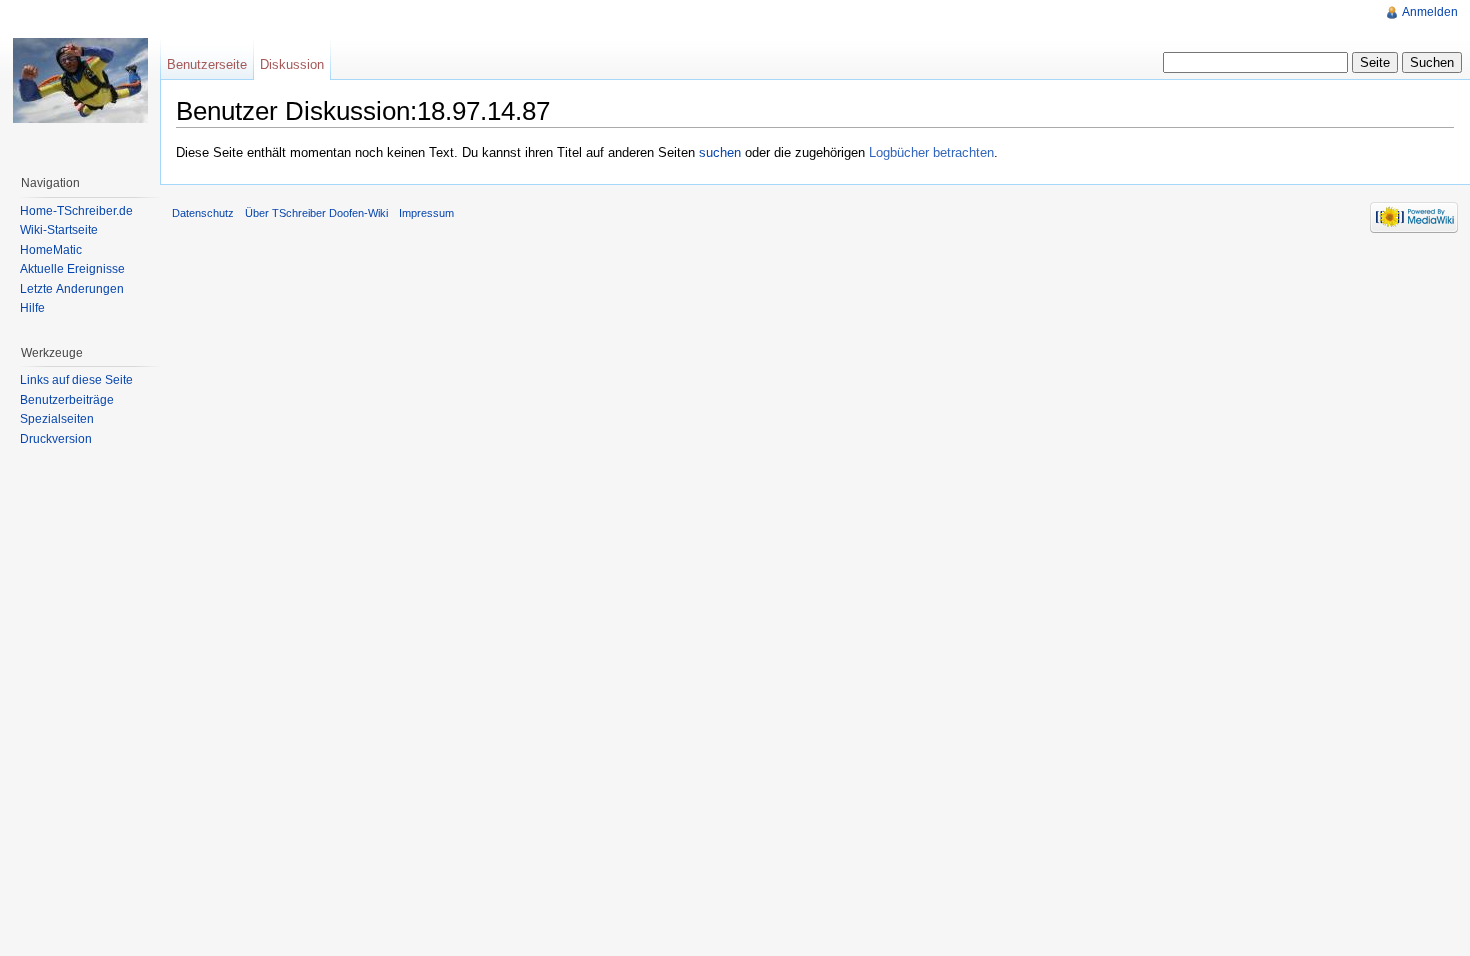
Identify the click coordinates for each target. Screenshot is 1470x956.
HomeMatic (51, 250)
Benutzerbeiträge (67, 400)
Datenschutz (203, 213)
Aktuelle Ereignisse (72, 269)
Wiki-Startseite (59, 230)
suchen (720, 152)
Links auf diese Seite (76, 380)
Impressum (426, 213)
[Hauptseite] (80, 80)
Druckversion (56, 439)
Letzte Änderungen (72, 289)
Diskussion (292, 64)
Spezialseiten (57, 419)
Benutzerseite (207, 64)
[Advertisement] (699, 296)
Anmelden (1430, 12)
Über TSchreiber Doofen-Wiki (316, 213)
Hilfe (32, 308)
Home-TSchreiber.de (76, 211)
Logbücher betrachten (931, 152)
